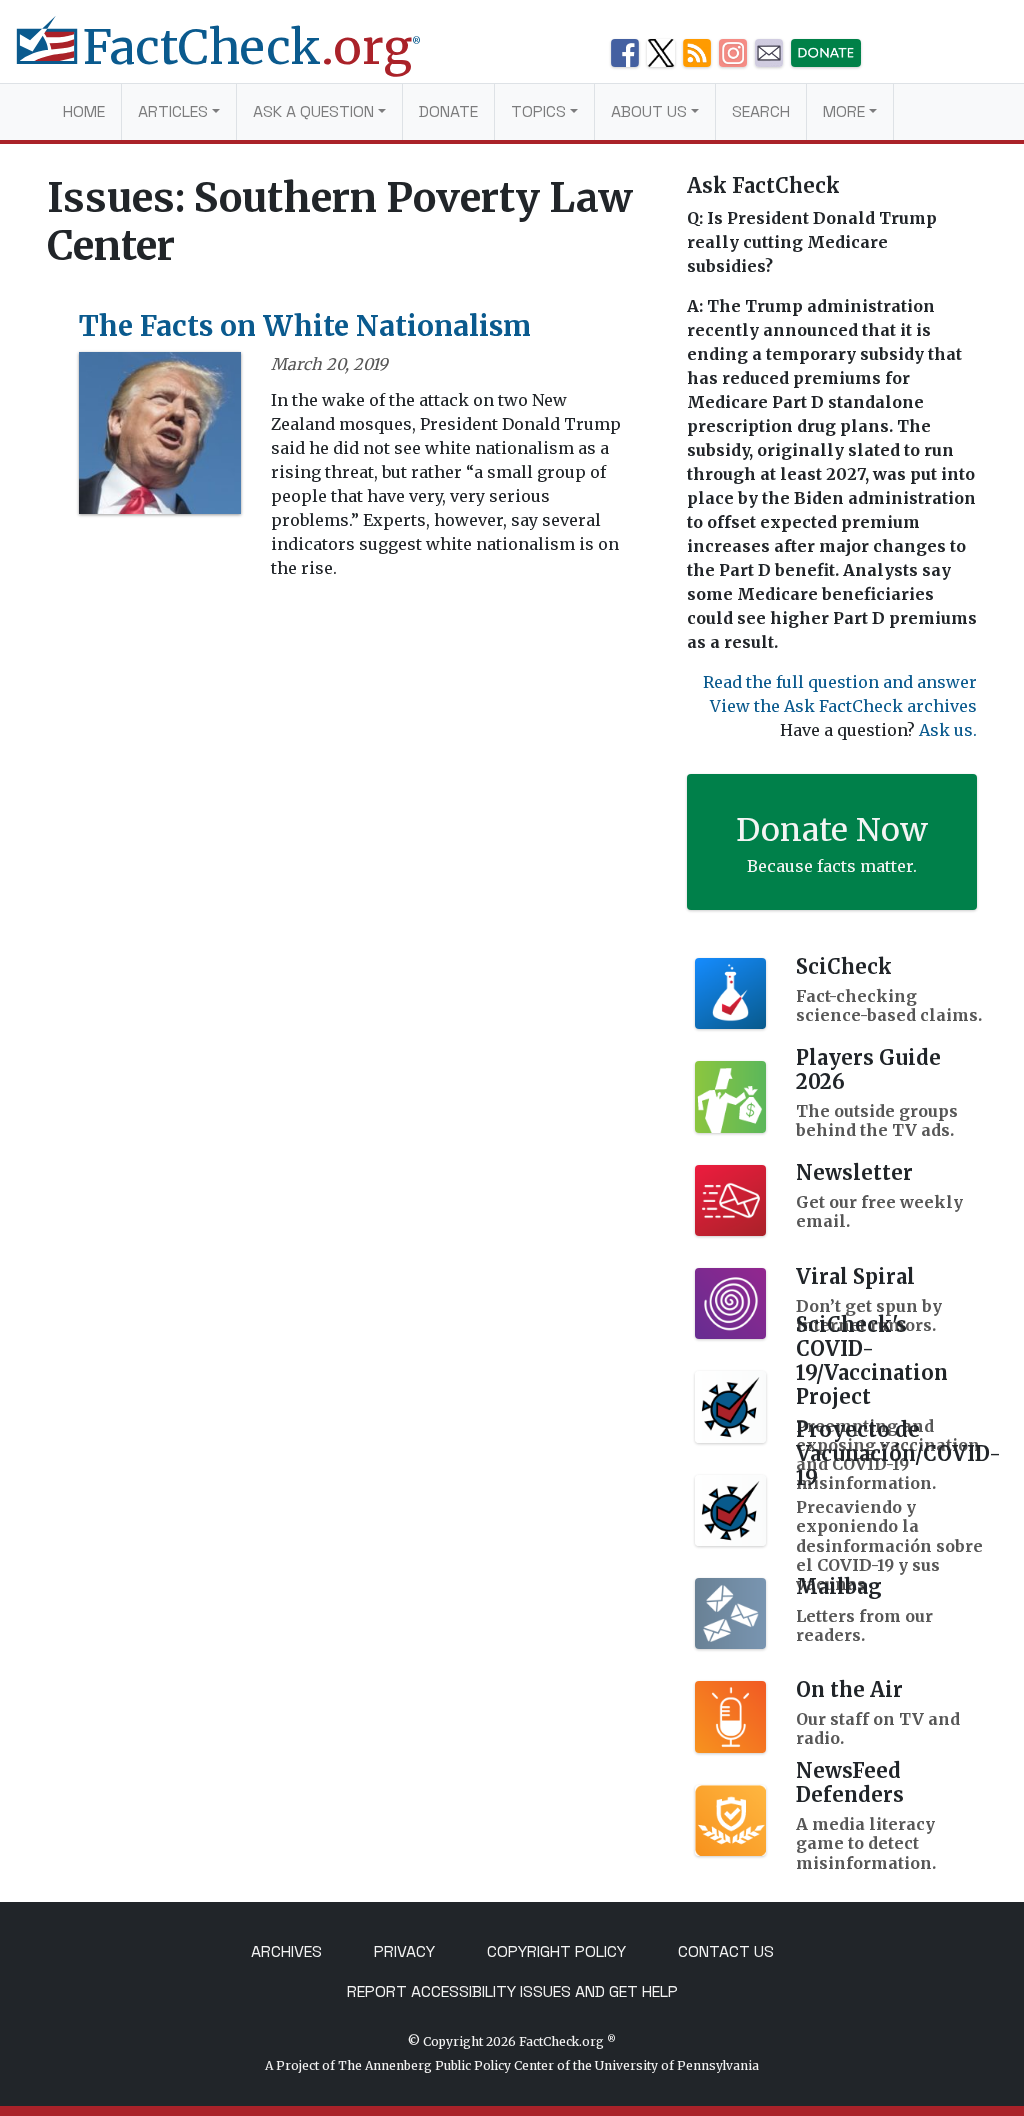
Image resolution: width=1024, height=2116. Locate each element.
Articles (173, 111)
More (844, 111)
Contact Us (726, 1951)
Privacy (404, 1951)
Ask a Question (313, 111)
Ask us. (948, 730)
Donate (448, 111)
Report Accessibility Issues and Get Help (512, 1991)
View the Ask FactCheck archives (843, 706)
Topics (538, 111)
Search (761, 111)
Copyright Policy (556, 1951)
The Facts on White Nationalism (305, 326)
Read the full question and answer (840, 682)
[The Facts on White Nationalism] (160, 439)
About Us (649, 111)
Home (84, 111)
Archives (286, 1951)
